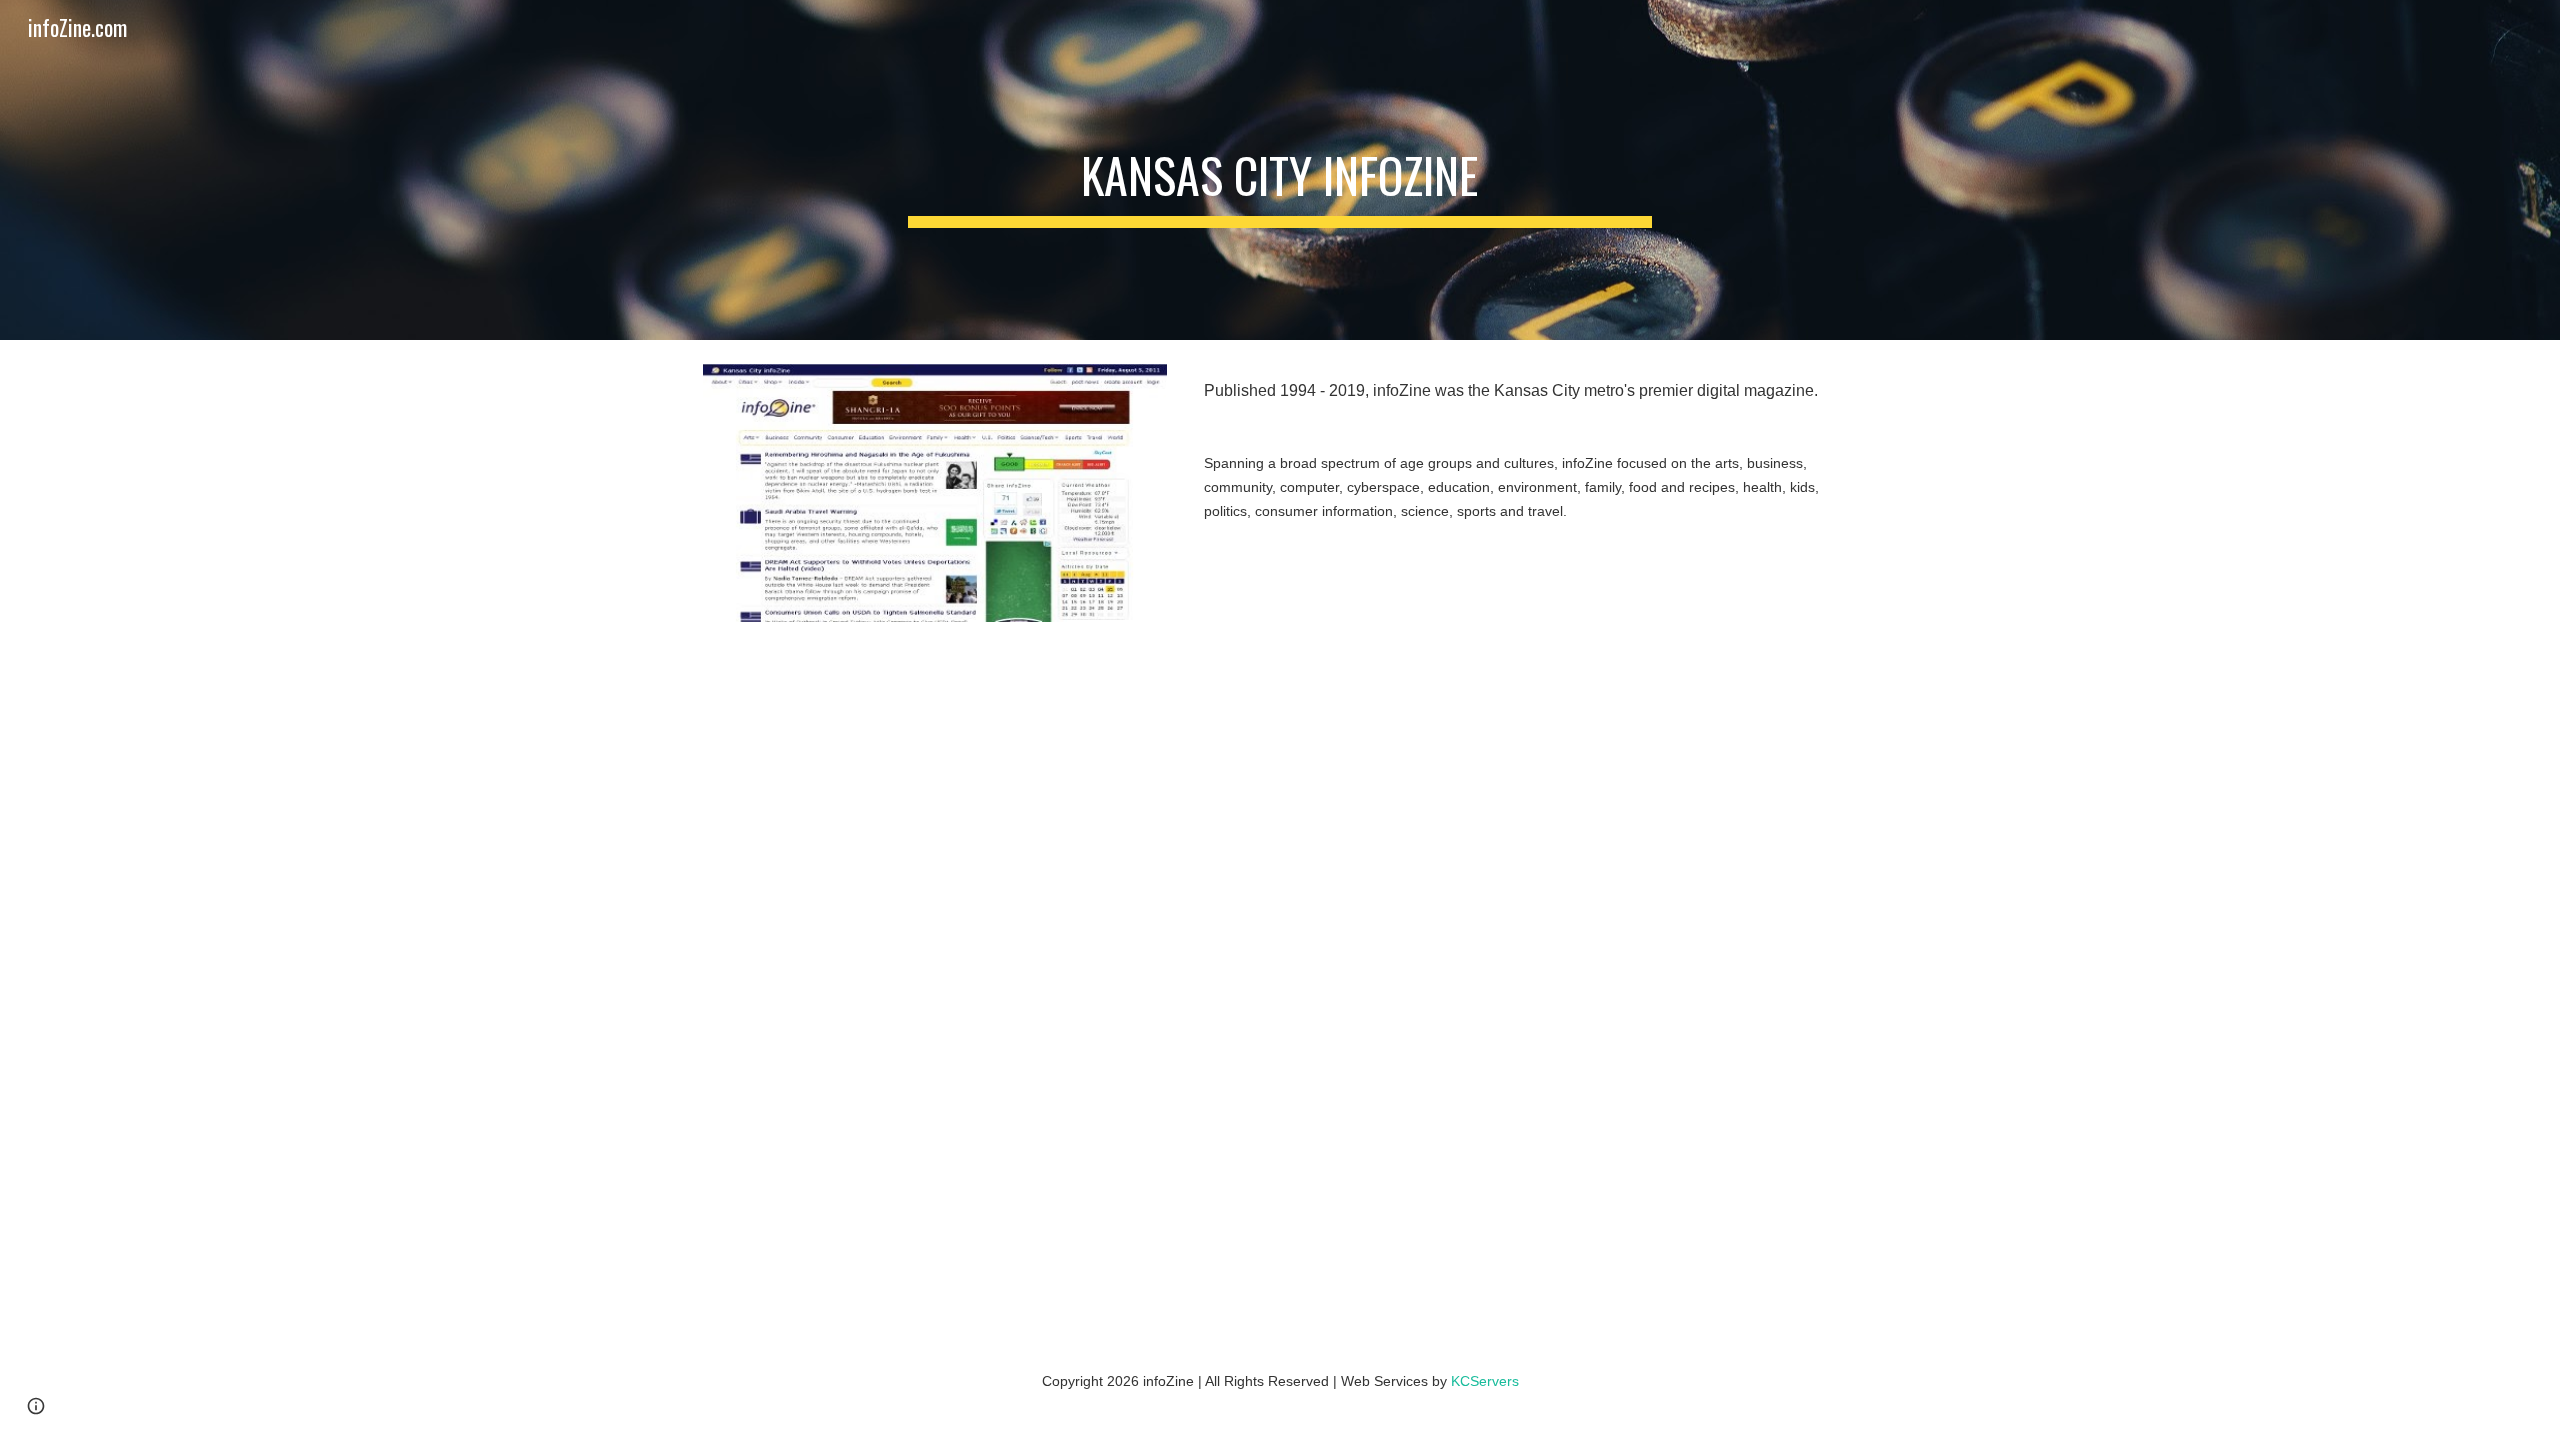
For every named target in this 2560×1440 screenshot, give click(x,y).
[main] (1280, 170)
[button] (36, 1406)
